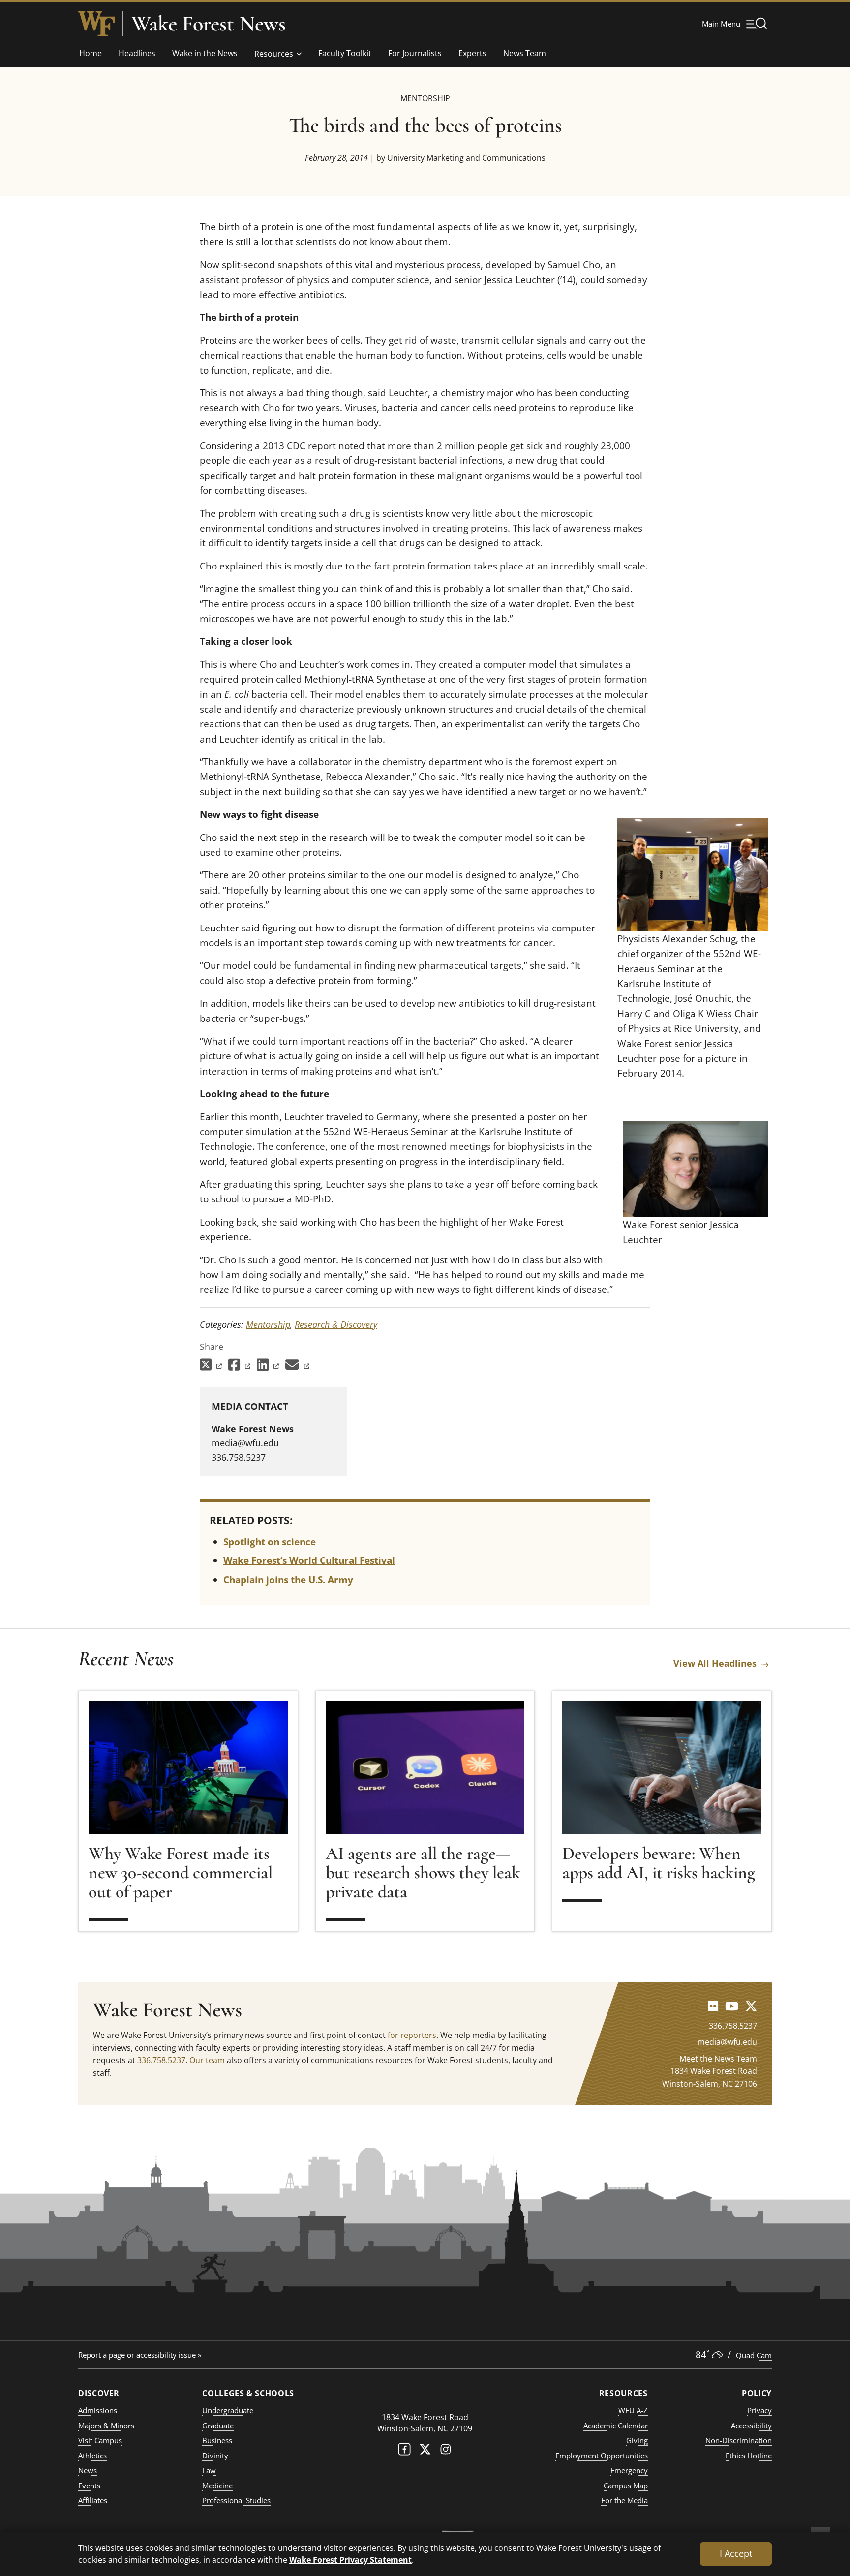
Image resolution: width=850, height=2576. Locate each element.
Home (91, 53)
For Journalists (415, 53)
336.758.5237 (161, 2060)
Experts (472, 53)
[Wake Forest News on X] (751, 2006)
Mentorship (425, 98)
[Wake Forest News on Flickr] (713, 2006)
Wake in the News (205, 53)
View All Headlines (715, 1663)
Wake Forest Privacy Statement (350, 2560)
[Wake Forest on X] (425, 2451)
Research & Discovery (336, 1324)
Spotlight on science (270, 1542)
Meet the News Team (718, 2059)
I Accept (736, 2553)
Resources (274, 54)
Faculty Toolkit (345, 53)
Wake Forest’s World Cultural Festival (309, 1560)
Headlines (137, 53)
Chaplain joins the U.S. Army (288, 1580)
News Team (525, 53)
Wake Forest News (209, 24)
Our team (207, 2060)
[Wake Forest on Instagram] (446, 2451)
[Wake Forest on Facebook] (404, 2451)
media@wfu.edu (245, 1443)
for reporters (412, 2035)
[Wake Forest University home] (96, 24)
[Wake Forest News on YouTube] (732, 2006)
